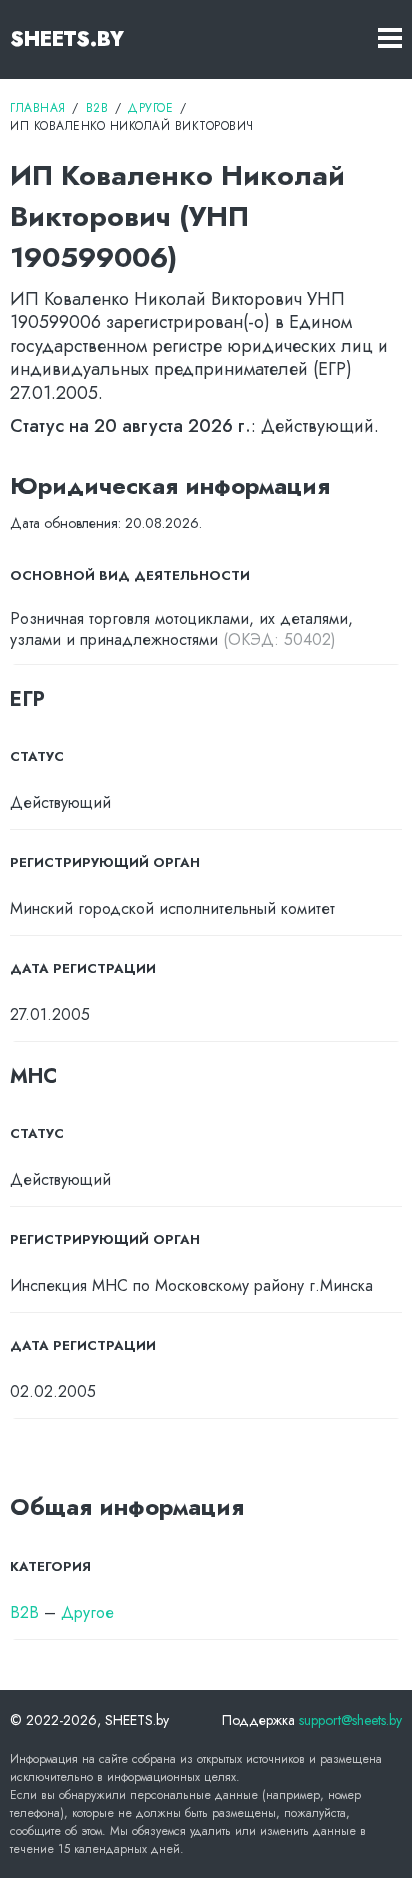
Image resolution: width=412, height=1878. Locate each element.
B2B (24, 1612)
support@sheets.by (350, 1720)
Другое (87, 1612)
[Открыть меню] (390, 39)
